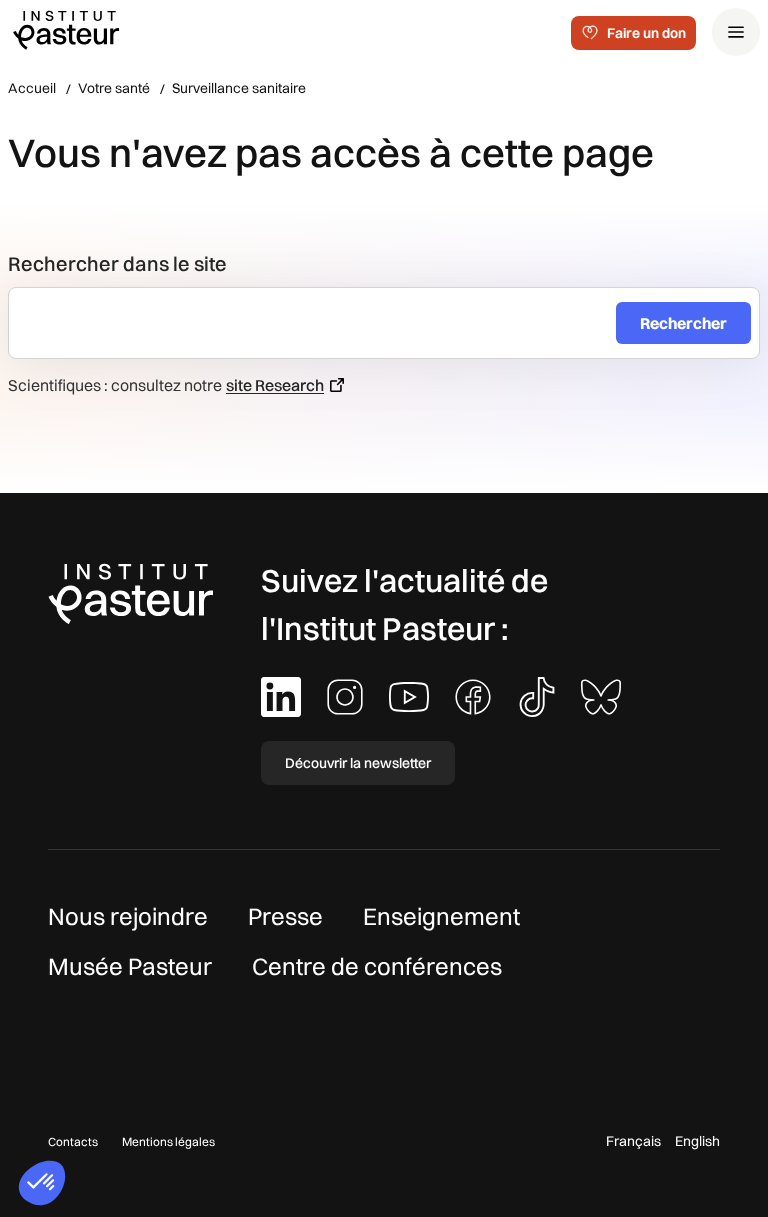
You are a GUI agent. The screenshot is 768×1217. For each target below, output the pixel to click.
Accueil (32, 88)
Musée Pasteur (130, 966)
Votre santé (114, 88)
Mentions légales (168, 1141)
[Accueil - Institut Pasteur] (66, 29)
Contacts (73, 1141)
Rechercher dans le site (117, 263)
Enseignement (441, 916)
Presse (285, 916)
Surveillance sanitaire (239, 88)
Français (633, 1141)
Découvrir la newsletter (358, 763)
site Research (275, 385)
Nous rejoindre (128, 916)
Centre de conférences (377, 966)
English (697, 1141)
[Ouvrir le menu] (736, 32)
